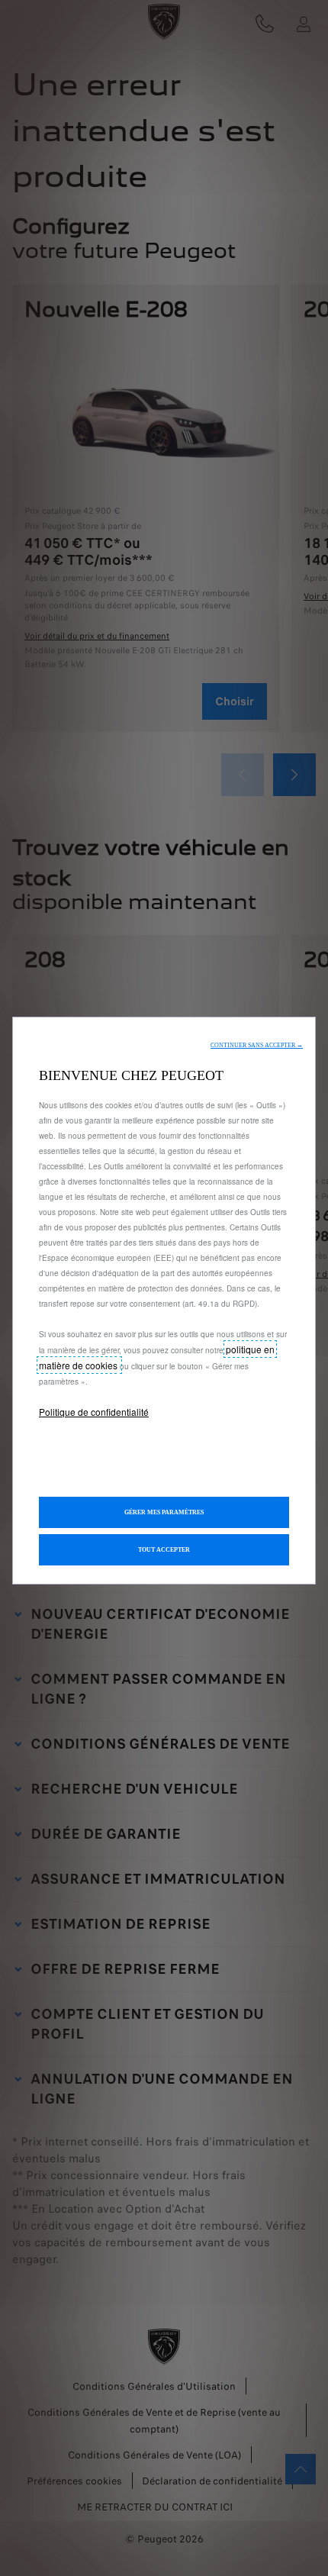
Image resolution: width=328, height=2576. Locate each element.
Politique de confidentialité (94, 1412)
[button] (257, 1045)
